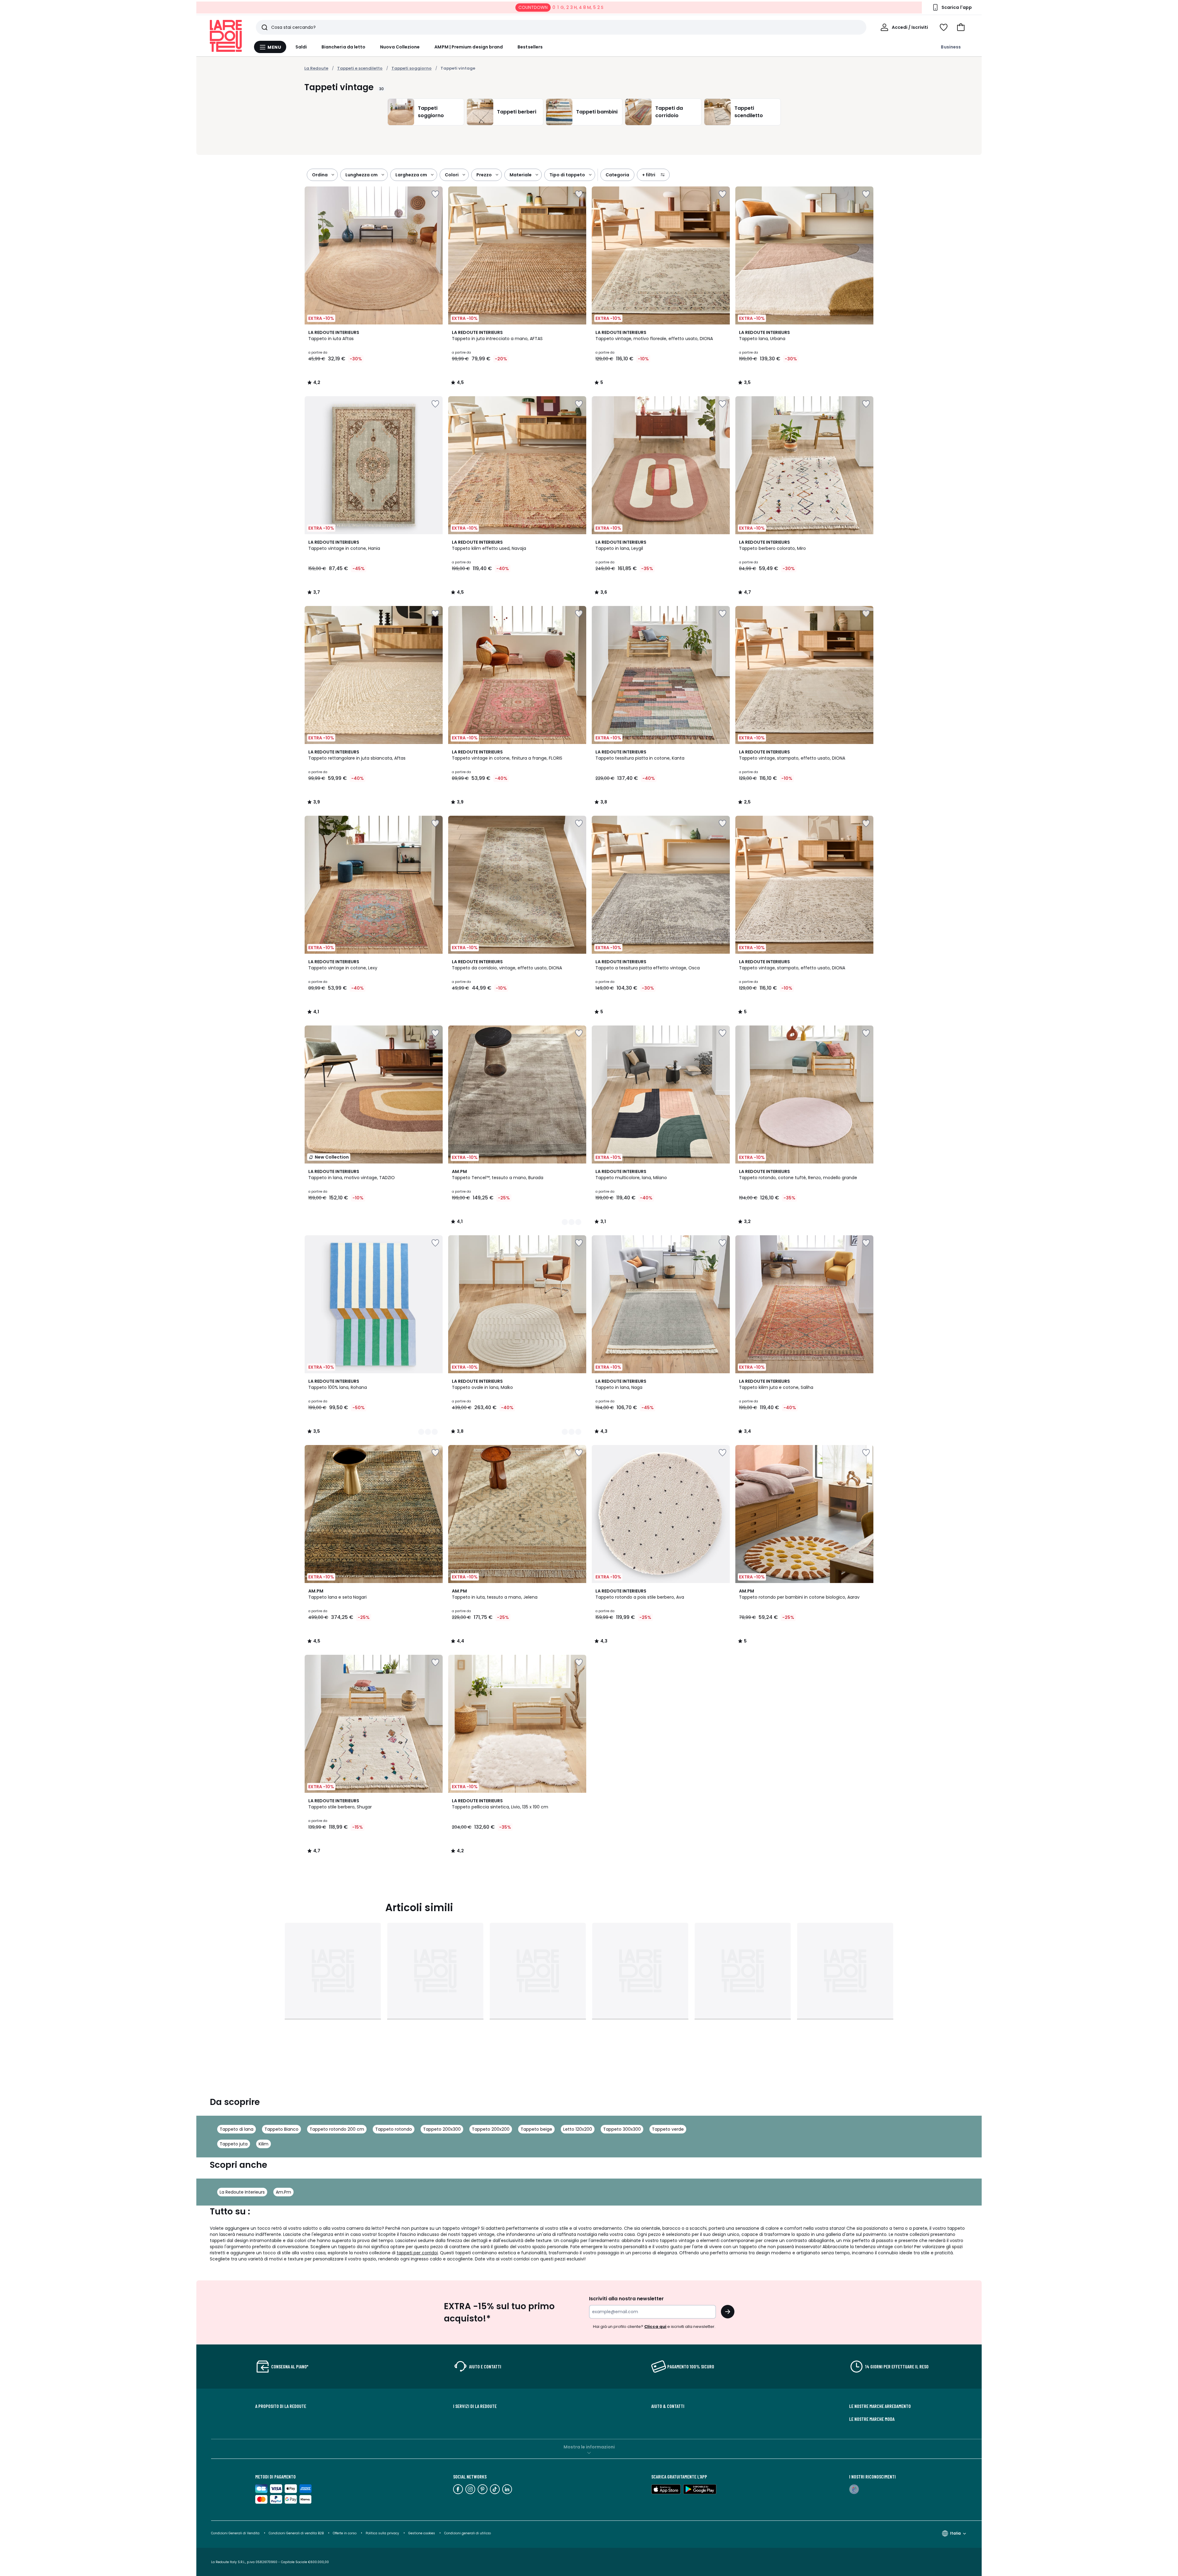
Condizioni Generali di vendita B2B (296, 2533)
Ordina (320, 175)
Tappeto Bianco (281, 2129)
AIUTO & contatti (668, 2406)
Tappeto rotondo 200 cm (337, 2129)
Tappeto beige (536, 2129)
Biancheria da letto (343, 47)
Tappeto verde (668, 2129)
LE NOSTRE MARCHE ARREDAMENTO (880, 2406)
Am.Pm (283, 2192)
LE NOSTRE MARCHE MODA (872, 2419)
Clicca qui (655, 2327)
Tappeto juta (234, 2144)
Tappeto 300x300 (622, 2129)
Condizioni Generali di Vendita (235, 2533)
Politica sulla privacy (382, 2533)
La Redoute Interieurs (242, 2192)
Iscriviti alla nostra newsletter (626, 2299)
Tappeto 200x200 (491, 2129)
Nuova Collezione (400, 47)
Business (951, 47)
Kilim (264, 2144)
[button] (961, 27)
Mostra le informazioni (589, 2447)
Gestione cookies (422, 2533)
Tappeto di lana (237, 2129)
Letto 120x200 (578, 2129)
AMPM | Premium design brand (469, 47)
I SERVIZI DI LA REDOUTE (475, 2406)
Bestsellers (530, 47)
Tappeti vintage (458, 68)
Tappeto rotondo (394, 2129)
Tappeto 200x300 (442, 2129)
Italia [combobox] (955, 2533)
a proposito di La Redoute (281, 2406)
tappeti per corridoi (417, 2253)
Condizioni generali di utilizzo (468, 2533)
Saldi (301, 47)
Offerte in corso (345, 2533)
